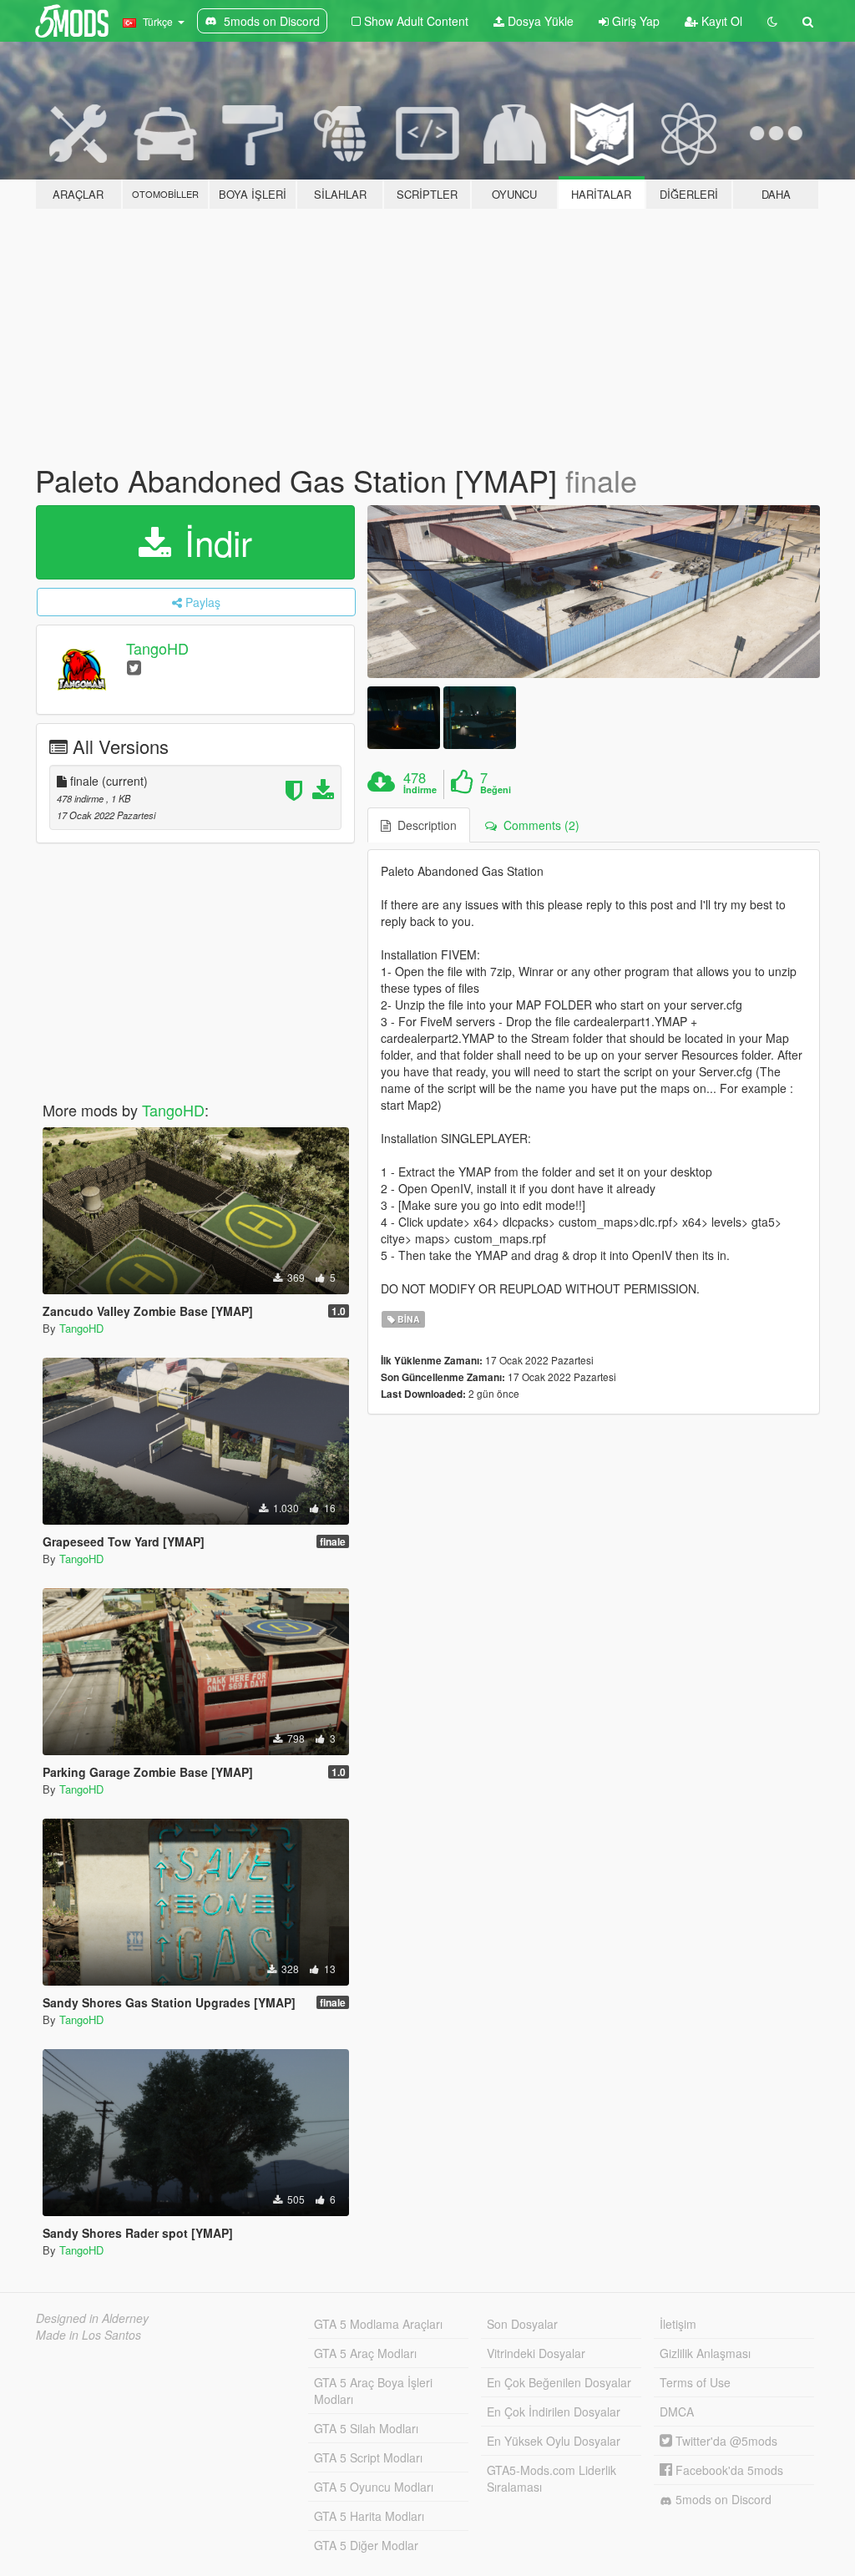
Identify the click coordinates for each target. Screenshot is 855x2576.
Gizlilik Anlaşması (705, 2353)
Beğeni (496, 790)
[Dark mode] (772, 21)
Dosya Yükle (539, 21)
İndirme (420, 790)
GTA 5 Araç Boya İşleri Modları (373, 2391)
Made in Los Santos (89, 2335)
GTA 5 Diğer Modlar (366, 2545)
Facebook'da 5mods (728, 2470)
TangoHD (157, 648)
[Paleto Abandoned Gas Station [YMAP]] (594, 592)
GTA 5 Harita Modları (369, 2516)
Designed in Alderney (92, 2318)
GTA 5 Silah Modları (366, 2428)
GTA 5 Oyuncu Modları (374, 2487)
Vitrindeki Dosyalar (536, 2353)
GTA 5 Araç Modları (365, 2353)
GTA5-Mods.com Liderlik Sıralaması (551, 2478)
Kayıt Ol (720, 21)
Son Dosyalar (522, 2324)
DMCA (677, 2412)
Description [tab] (424, 825)
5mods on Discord (722, 2499)
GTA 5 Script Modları (368, 2457)
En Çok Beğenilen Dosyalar (559, 2382)
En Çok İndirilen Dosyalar (554, 2412)
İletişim (678, 2324)
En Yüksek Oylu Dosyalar (554, 2441)
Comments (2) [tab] (538, 825)
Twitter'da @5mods (725, 2441)
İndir (213, 542)
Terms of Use (695, 2382)
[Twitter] (134, 667)
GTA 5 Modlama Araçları (378, 2324)
